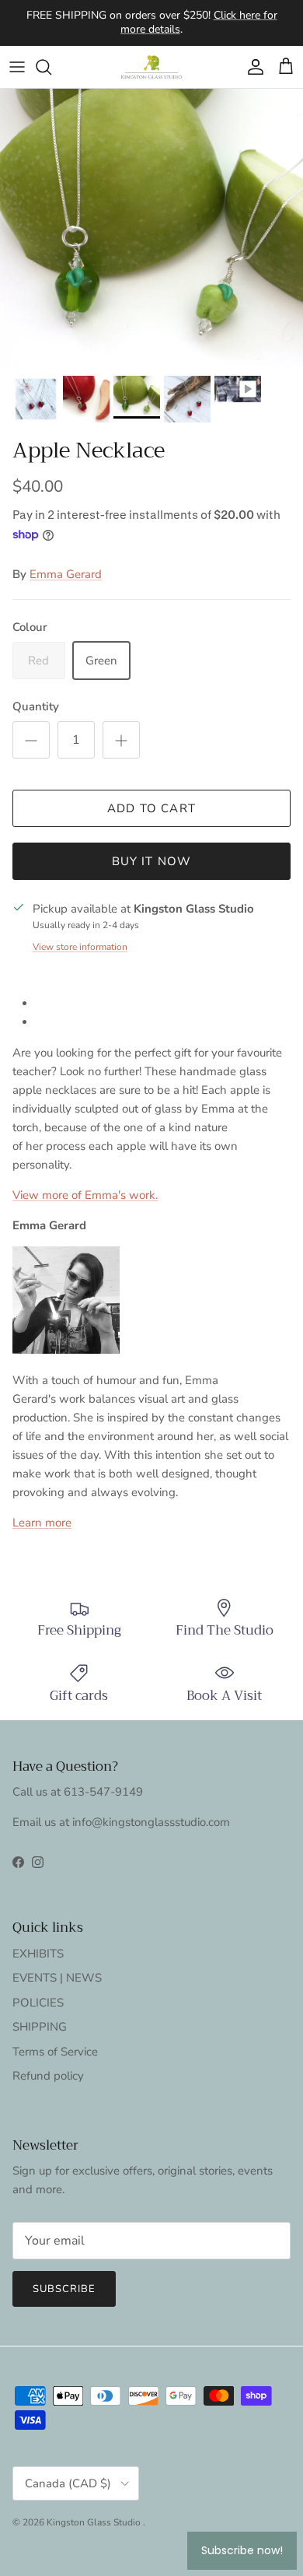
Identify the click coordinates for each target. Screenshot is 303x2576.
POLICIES (38, 2003)
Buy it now (152, 861)
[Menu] (17, 67)
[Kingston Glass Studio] (151, 67)
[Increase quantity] (121, 740)
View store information (80, 947)
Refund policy (48, 2076)
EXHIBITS (38, 1954)
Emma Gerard (66, 574)
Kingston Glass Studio (95, 2522)
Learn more (42, 1523)
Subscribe (64, 2289)
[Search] (51, 67)
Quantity (36, 706)
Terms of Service (55, 2052)
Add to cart (151, 808)
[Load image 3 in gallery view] (151, 228)
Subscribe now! (242, 2550)
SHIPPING (40, 2027)
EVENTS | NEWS (57, 1978)
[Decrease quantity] (31, 740)
